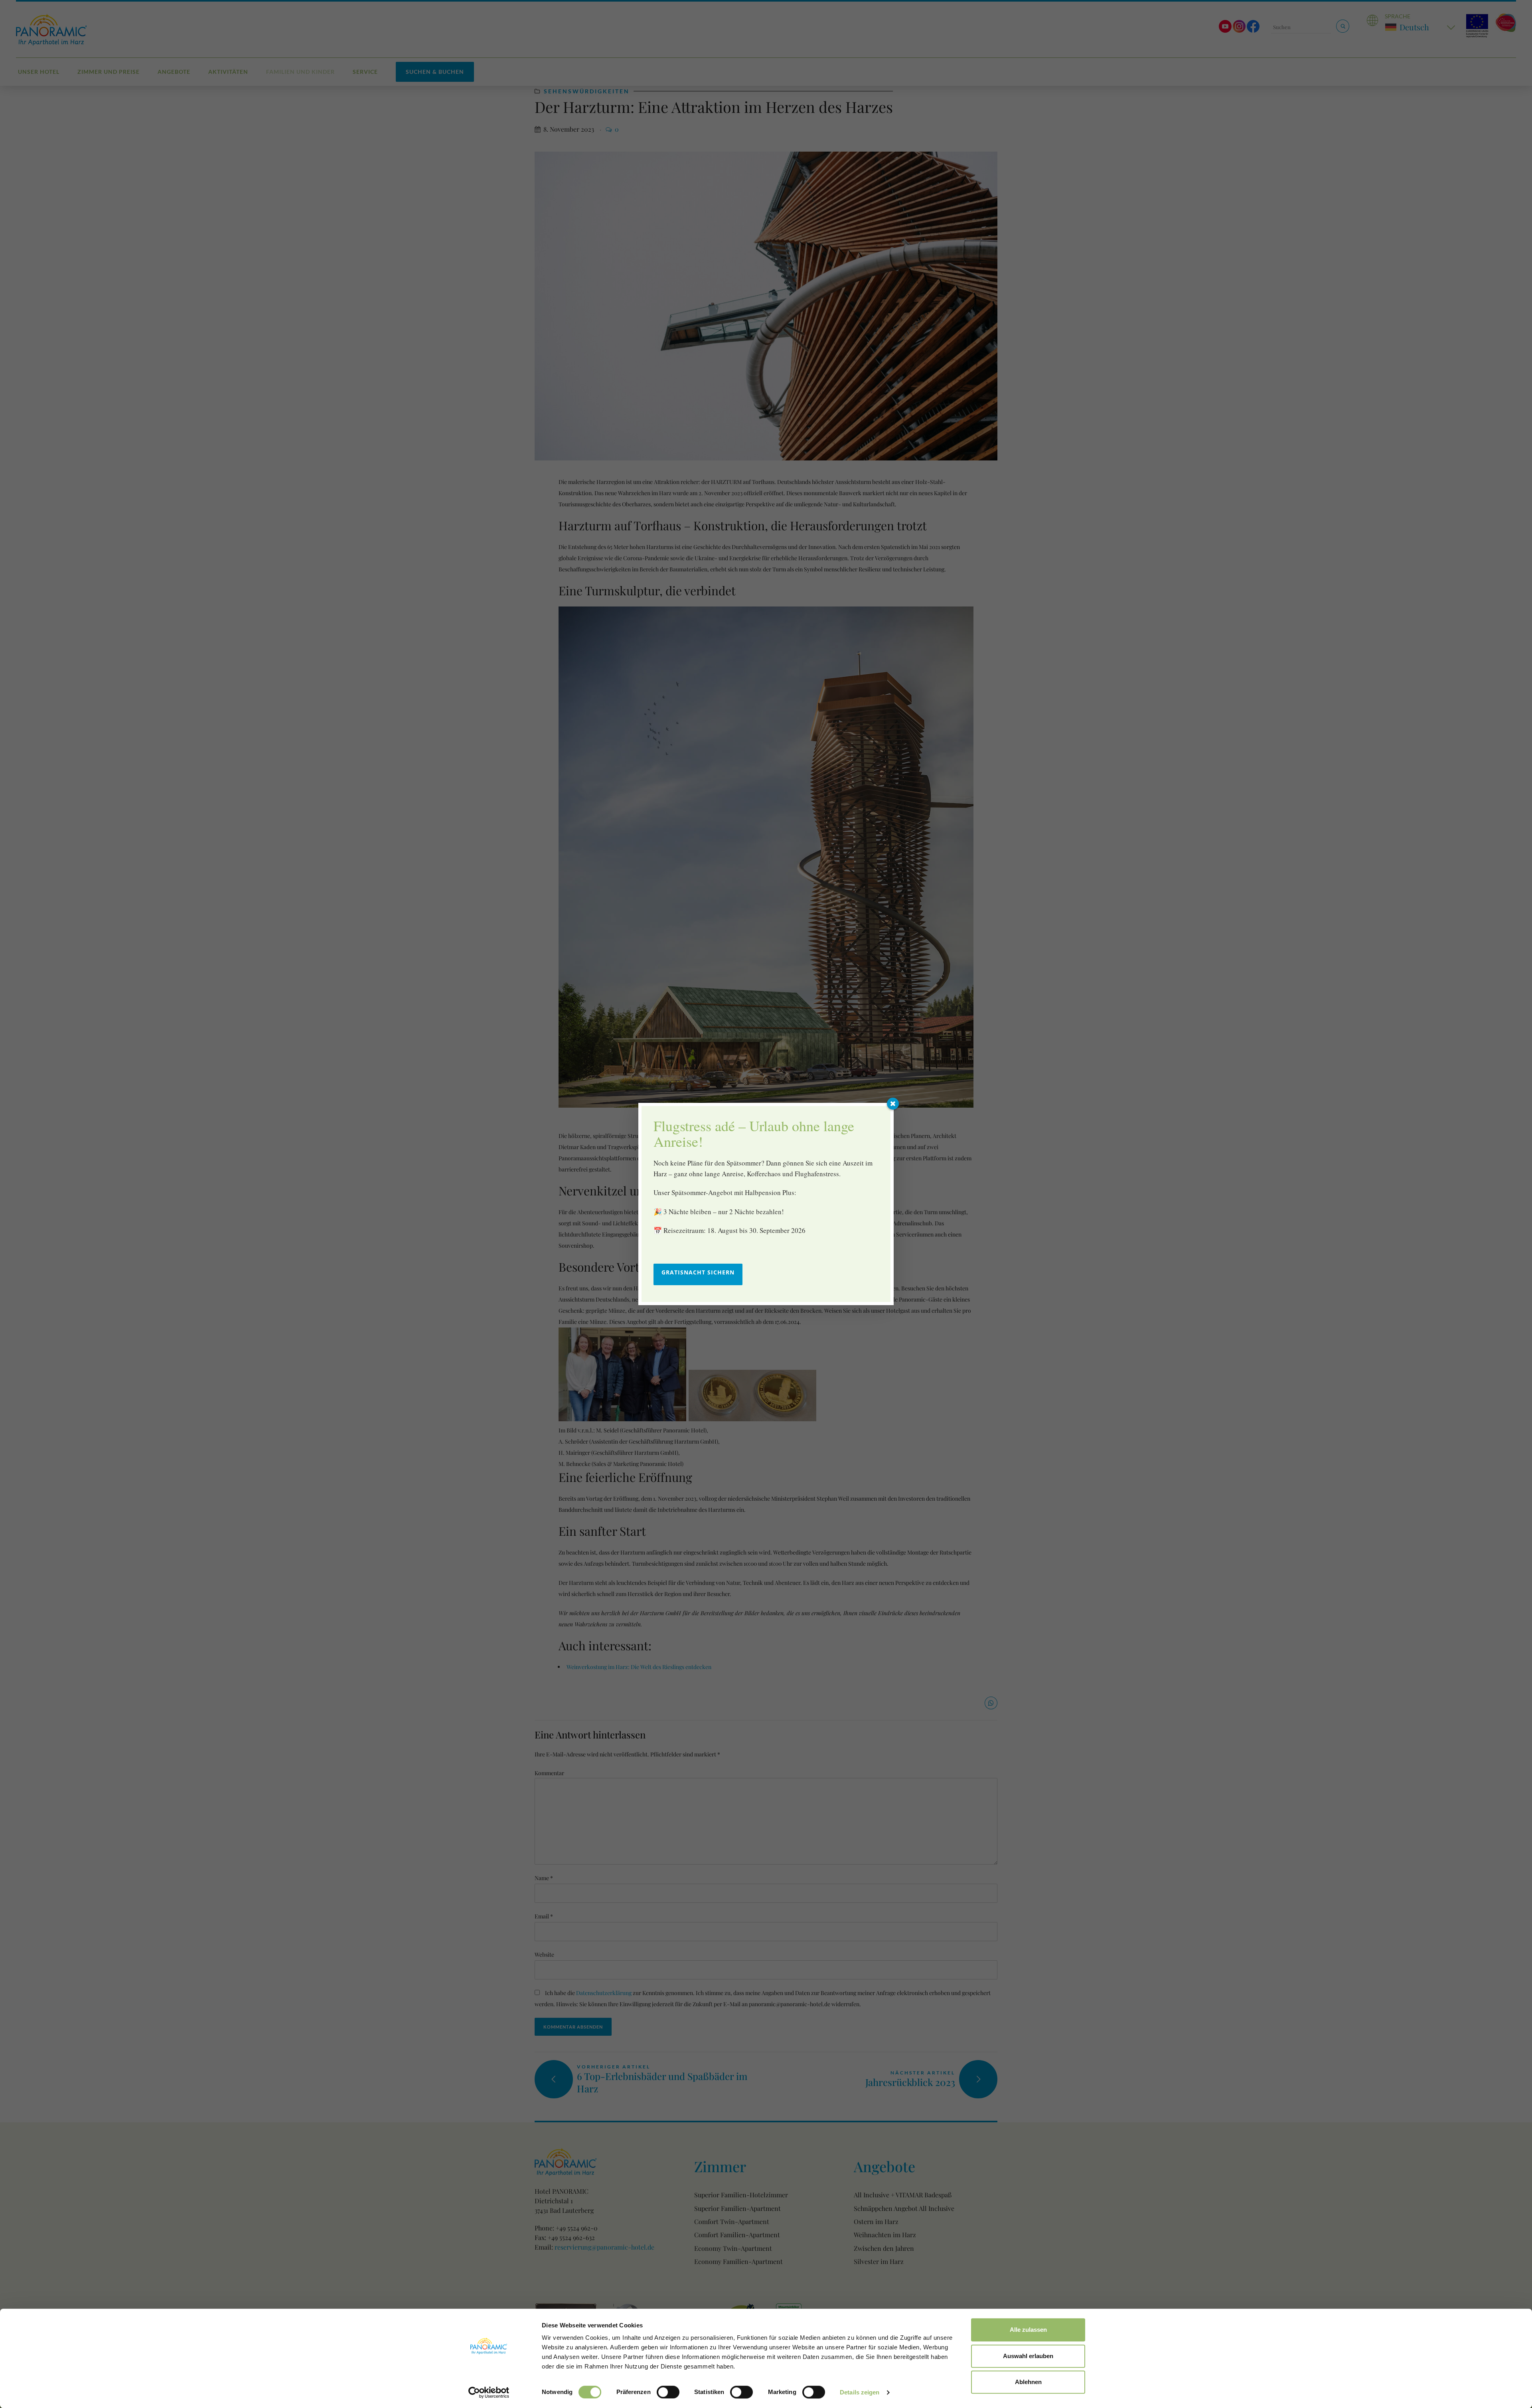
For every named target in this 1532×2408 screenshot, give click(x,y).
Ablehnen (1028, 2382)
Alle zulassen (1028, 2330)
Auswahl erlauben (1028, 2356)
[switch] (668, 2392)
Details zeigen (860, 2392)
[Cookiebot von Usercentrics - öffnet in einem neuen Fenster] (489, 2392)
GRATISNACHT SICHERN (698, 1272)
